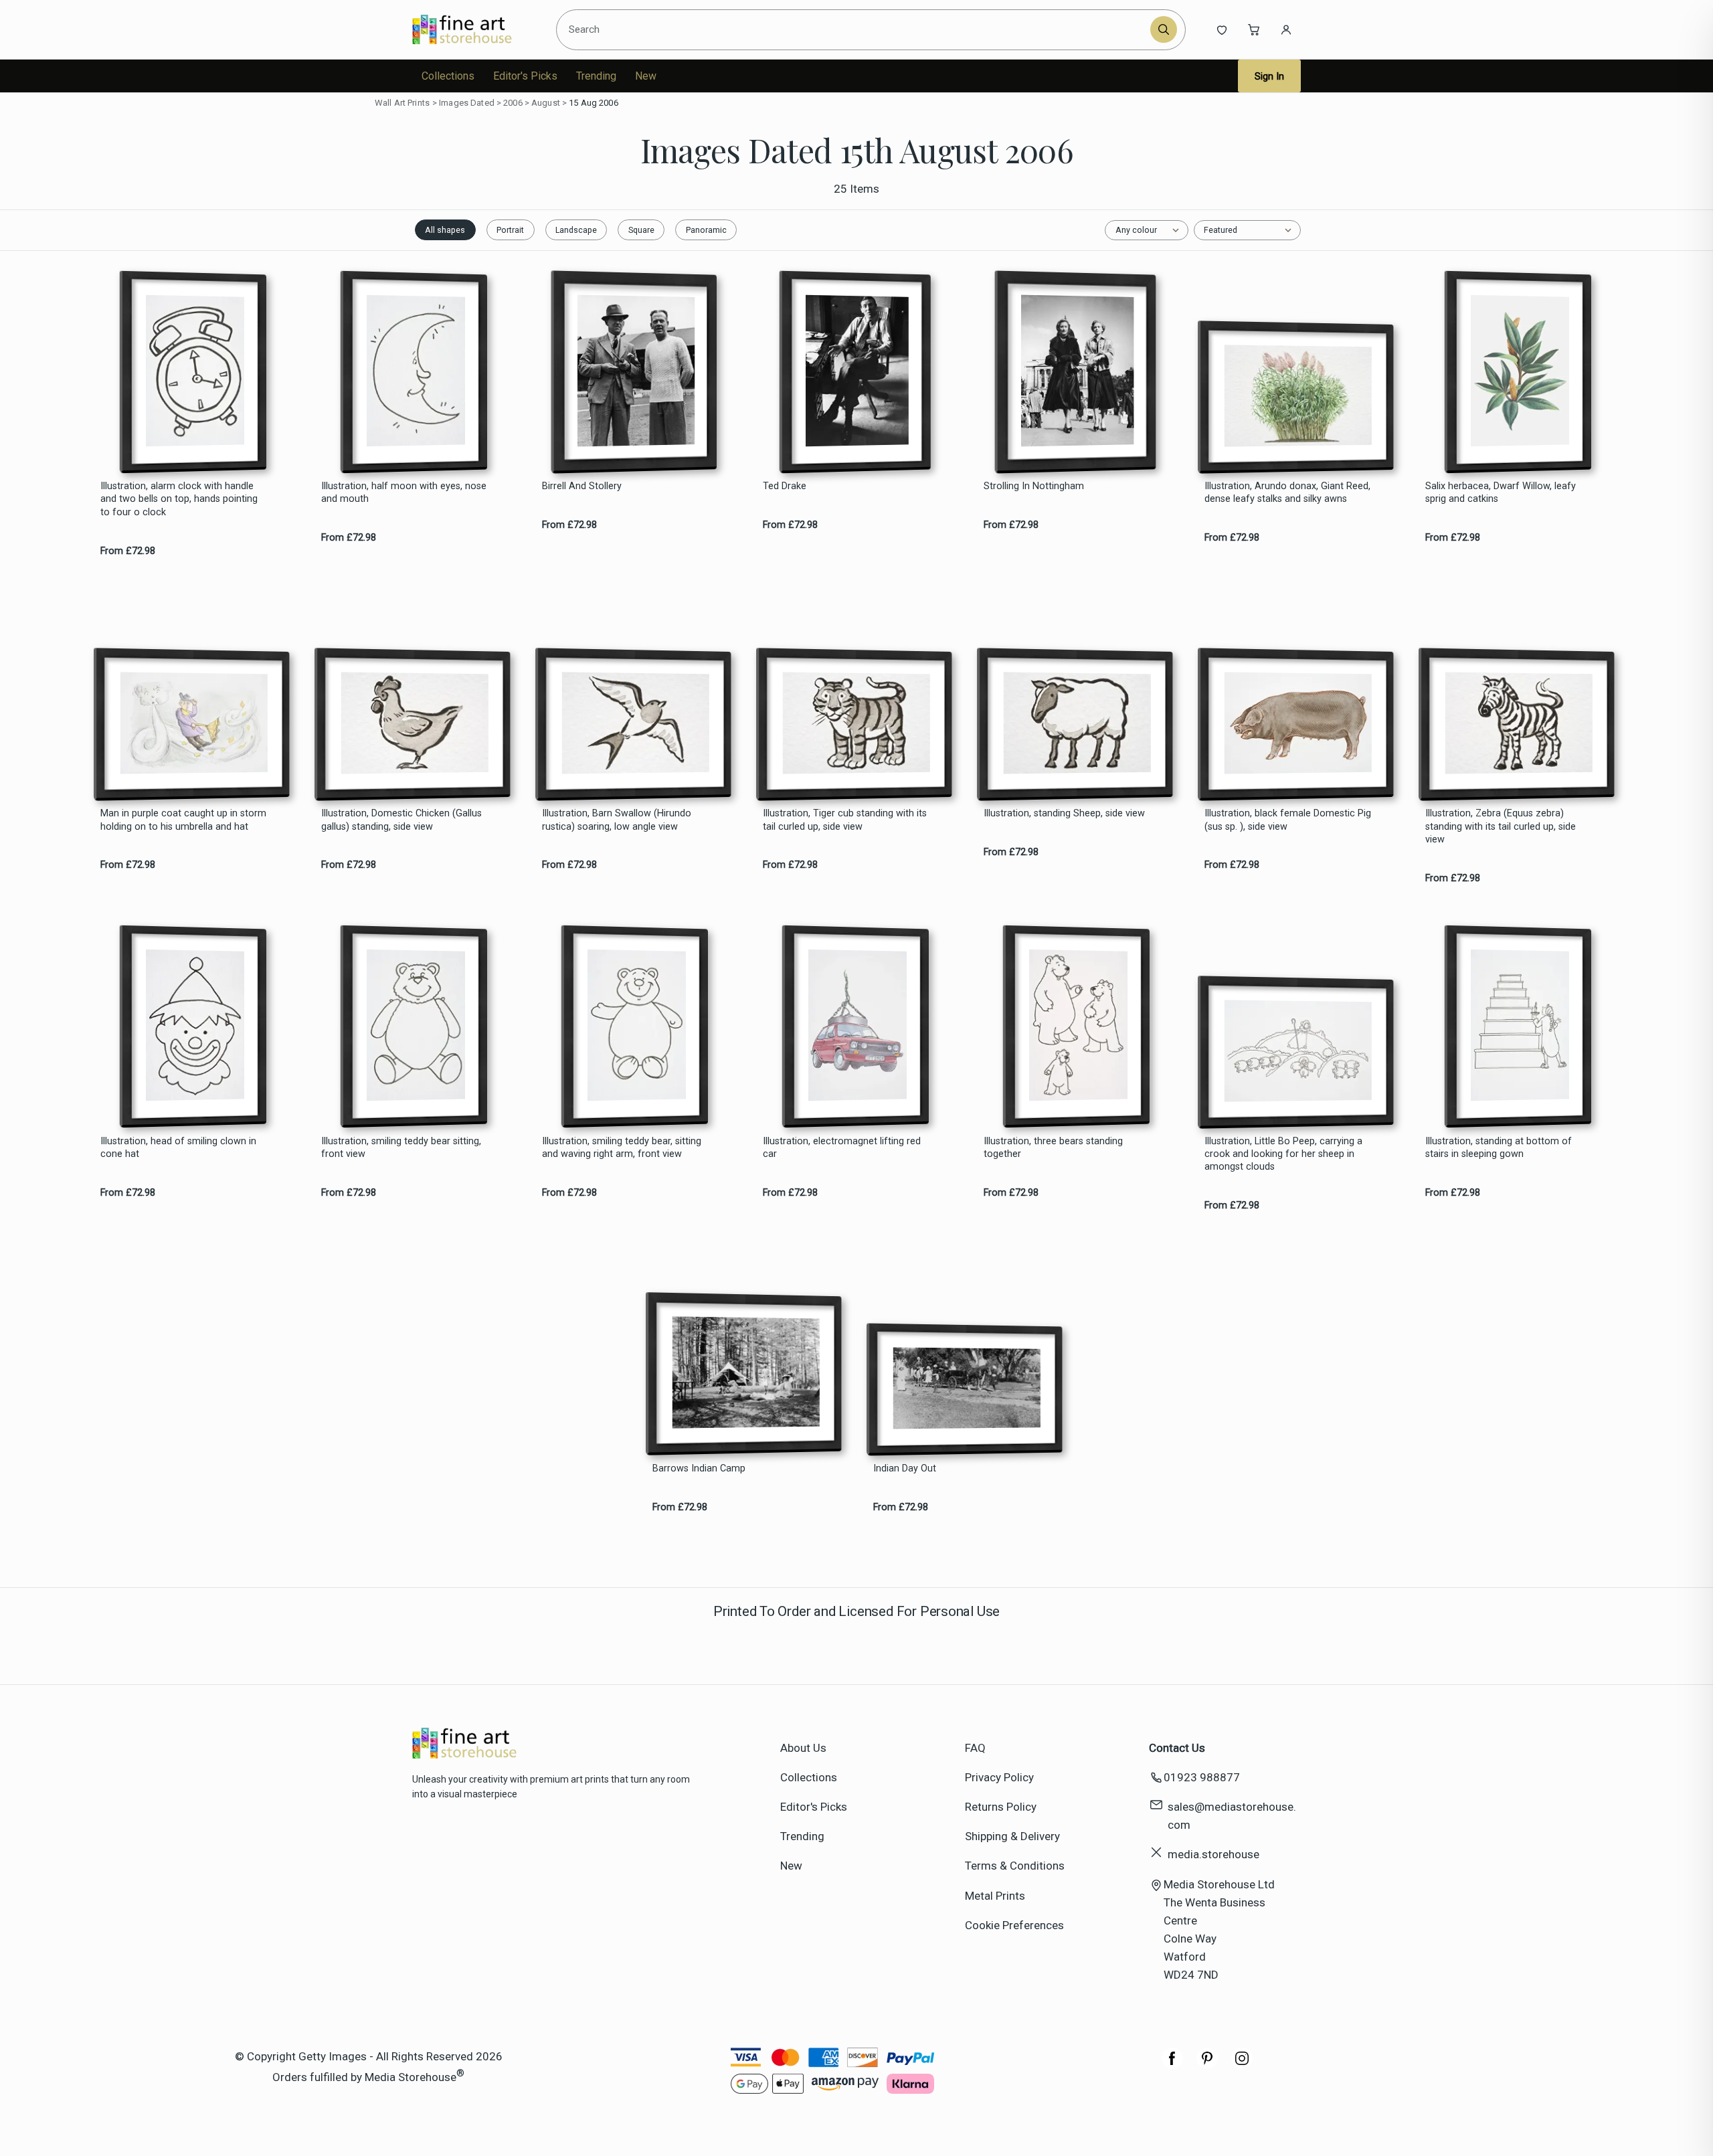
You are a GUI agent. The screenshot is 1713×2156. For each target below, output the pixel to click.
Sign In (1269, 76)
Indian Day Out (905, 1468)
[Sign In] (1286, 29)
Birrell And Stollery (582, 486)
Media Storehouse (411, 2076)
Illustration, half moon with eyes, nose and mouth (404, 492)
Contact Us (1177, 1748)
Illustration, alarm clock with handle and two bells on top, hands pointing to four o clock (179, 499)
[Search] (1164, 29)
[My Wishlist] (1222, 29)
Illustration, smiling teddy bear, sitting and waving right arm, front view (622, 1148)
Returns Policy (1001, 1807)
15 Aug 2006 (593, 103)
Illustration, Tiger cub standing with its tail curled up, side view (845, 820)
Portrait (510, 230)
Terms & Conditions (1015, 1866)
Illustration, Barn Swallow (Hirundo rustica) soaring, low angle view (617, 820)
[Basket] (1254, 29)
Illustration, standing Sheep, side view (1064, 813)
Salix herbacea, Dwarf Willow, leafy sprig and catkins (1501, 492)
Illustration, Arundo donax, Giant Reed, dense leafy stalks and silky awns (1287, 492)
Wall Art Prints (402, 103)
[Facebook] (1172, 2065)
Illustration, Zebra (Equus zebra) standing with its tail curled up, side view (1501, 826)
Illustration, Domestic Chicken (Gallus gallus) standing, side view (401, 820)
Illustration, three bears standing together (1053, 1148)
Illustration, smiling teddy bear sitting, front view (401, 1148)
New (646, 76)
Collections (448, 76)
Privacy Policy (999, 1777)
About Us (803, 1748)
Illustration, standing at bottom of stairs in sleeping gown (1499, 1148)
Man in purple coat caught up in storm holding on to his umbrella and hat (183, 820)
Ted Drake (785, 486)
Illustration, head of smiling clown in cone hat (178, 1148)
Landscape (576, 230)
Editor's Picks (525, 76)
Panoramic (706, 230)
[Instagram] (1242, 2065)
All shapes (445, 230)
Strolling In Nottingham (1034, 486)
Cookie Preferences (1014, 1925)
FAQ (975, 1748)
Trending (596, 76)
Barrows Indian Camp (699, 1468)
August (546, 103)
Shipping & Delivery (1012, 1836)
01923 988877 (1202, 1777)
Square (641, 230)
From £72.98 (128, 551)
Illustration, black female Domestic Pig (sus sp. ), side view (1288, 820)
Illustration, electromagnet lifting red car (842, 1148)
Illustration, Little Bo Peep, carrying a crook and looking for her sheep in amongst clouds (1283, 1154)
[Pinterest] (1207, 2065)
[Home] (473, 29)
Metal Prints (995, 1896)
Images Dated (467, 103)
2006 (513, 103)
